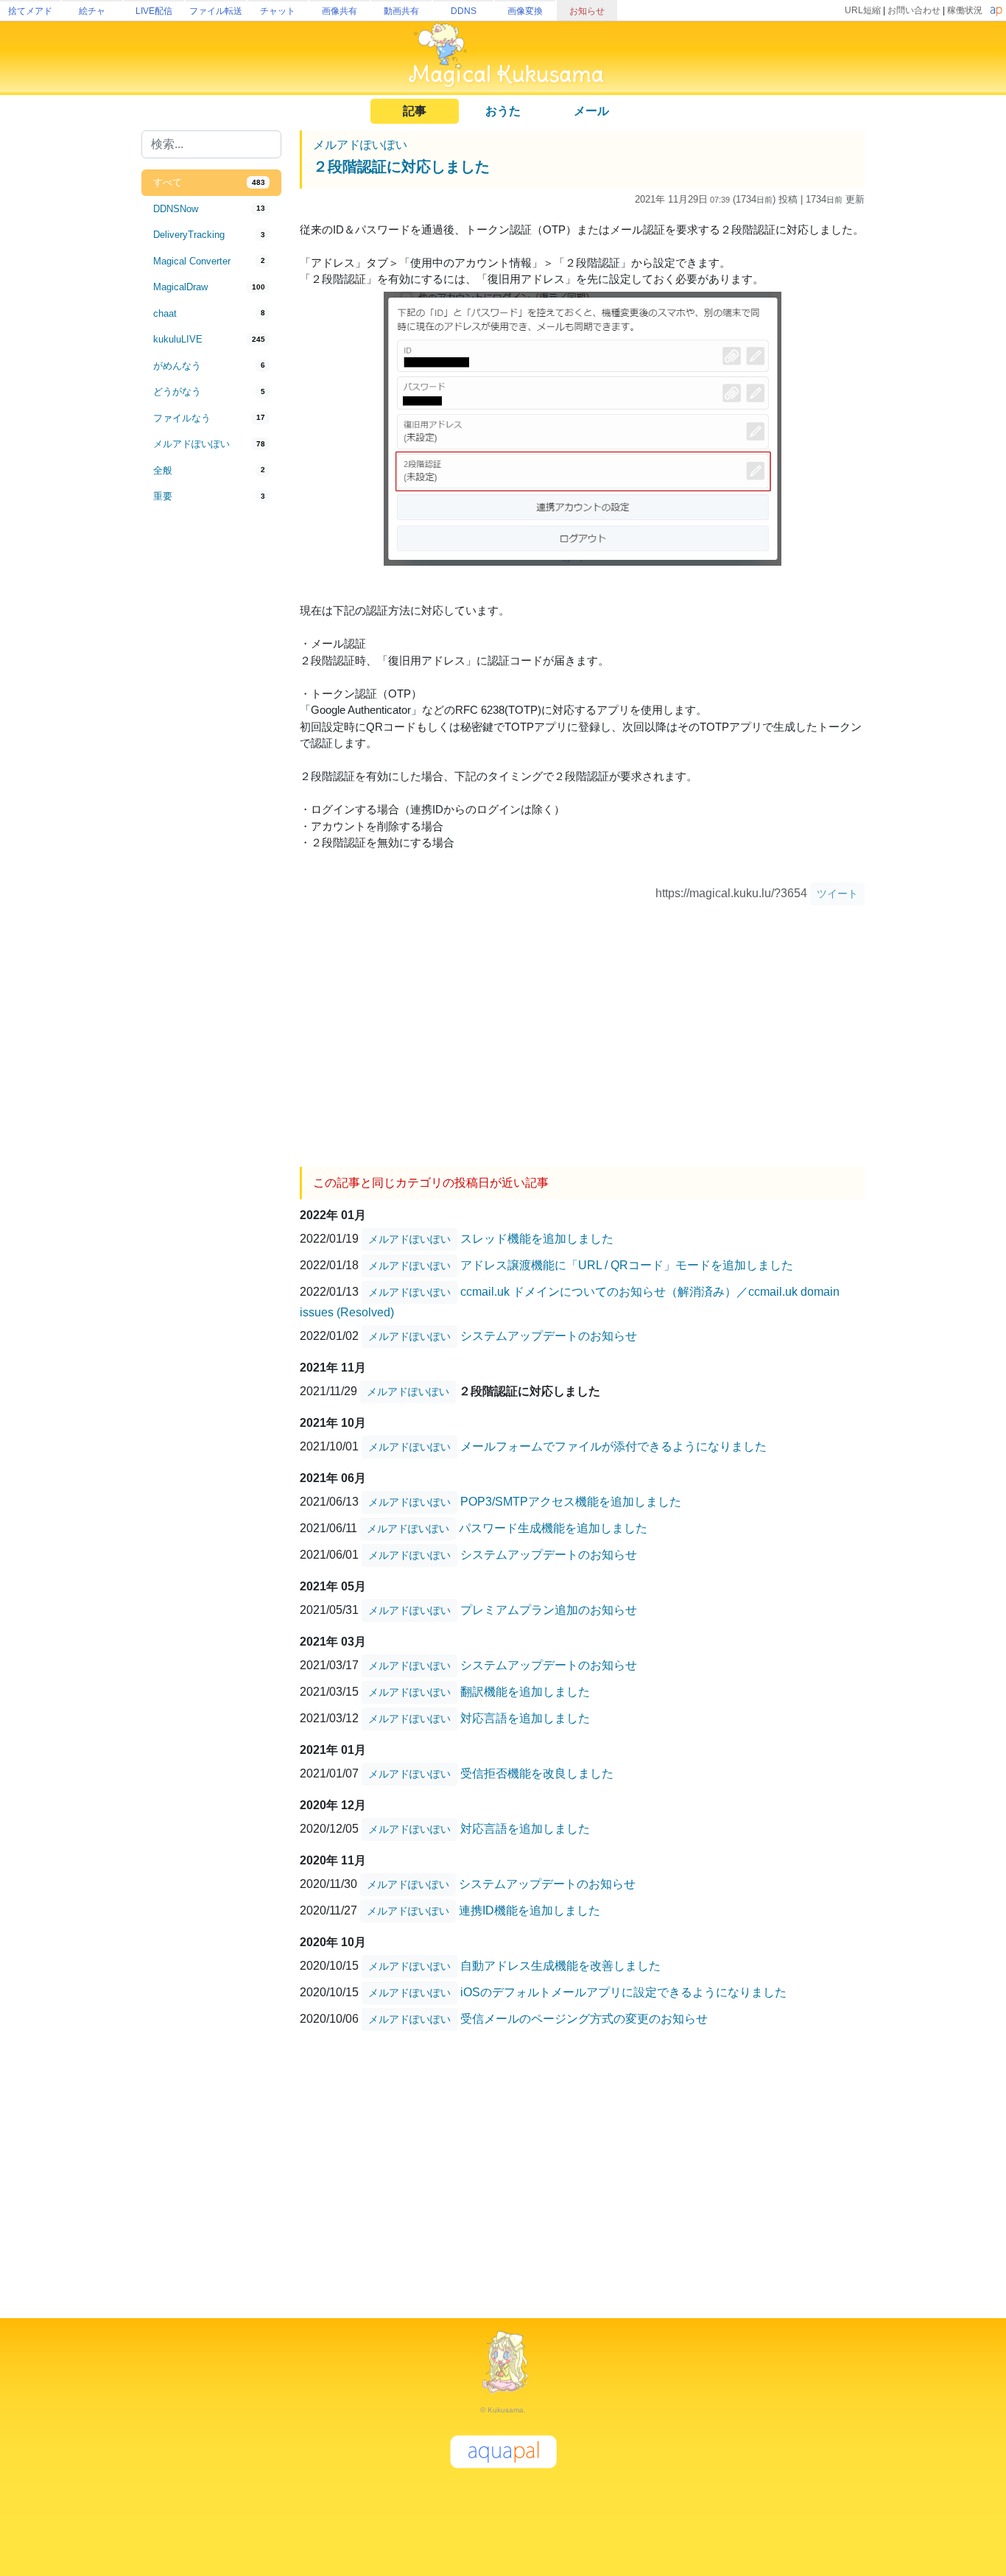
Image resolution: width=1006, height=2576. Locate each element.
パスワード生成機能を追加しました (553, 1528)
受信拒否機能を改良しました (537, 1773)
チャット (278, 11)
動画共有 (401, 11)
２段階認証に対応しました (401, 166)
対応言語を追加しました (525, 1718)
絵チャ (92, 11)
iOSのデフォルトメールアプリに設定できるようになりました (623, 1992)
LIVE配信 (154, 11)
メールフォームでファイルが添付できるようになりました (613, 1446)
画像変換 (525, 11)
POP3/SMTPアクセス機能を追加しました (571, 1502)
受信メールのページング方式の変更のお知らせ (584, 2019)
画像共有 (340, 11)
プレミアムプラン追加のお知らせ (549, 1610)
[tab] (211, 183)
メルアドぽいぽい (360, 145)
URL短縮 (863, 10)
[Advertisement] (211, 753)
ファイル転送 (216, 11)
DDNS (464, 11)
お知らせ (587, 11)
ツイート (837, 894)
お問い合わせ (914, 10)
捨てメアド (30, 11)
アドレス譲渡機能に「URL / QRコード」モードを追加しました (627, 1265)
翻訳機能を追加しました (525, 1692)
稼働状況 (965, 10)
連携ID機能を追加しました (530, 1910)
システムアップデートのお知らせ (549, 1336)
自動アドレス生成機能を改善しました (560, 1966)
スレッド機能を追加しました (537, 1239)
